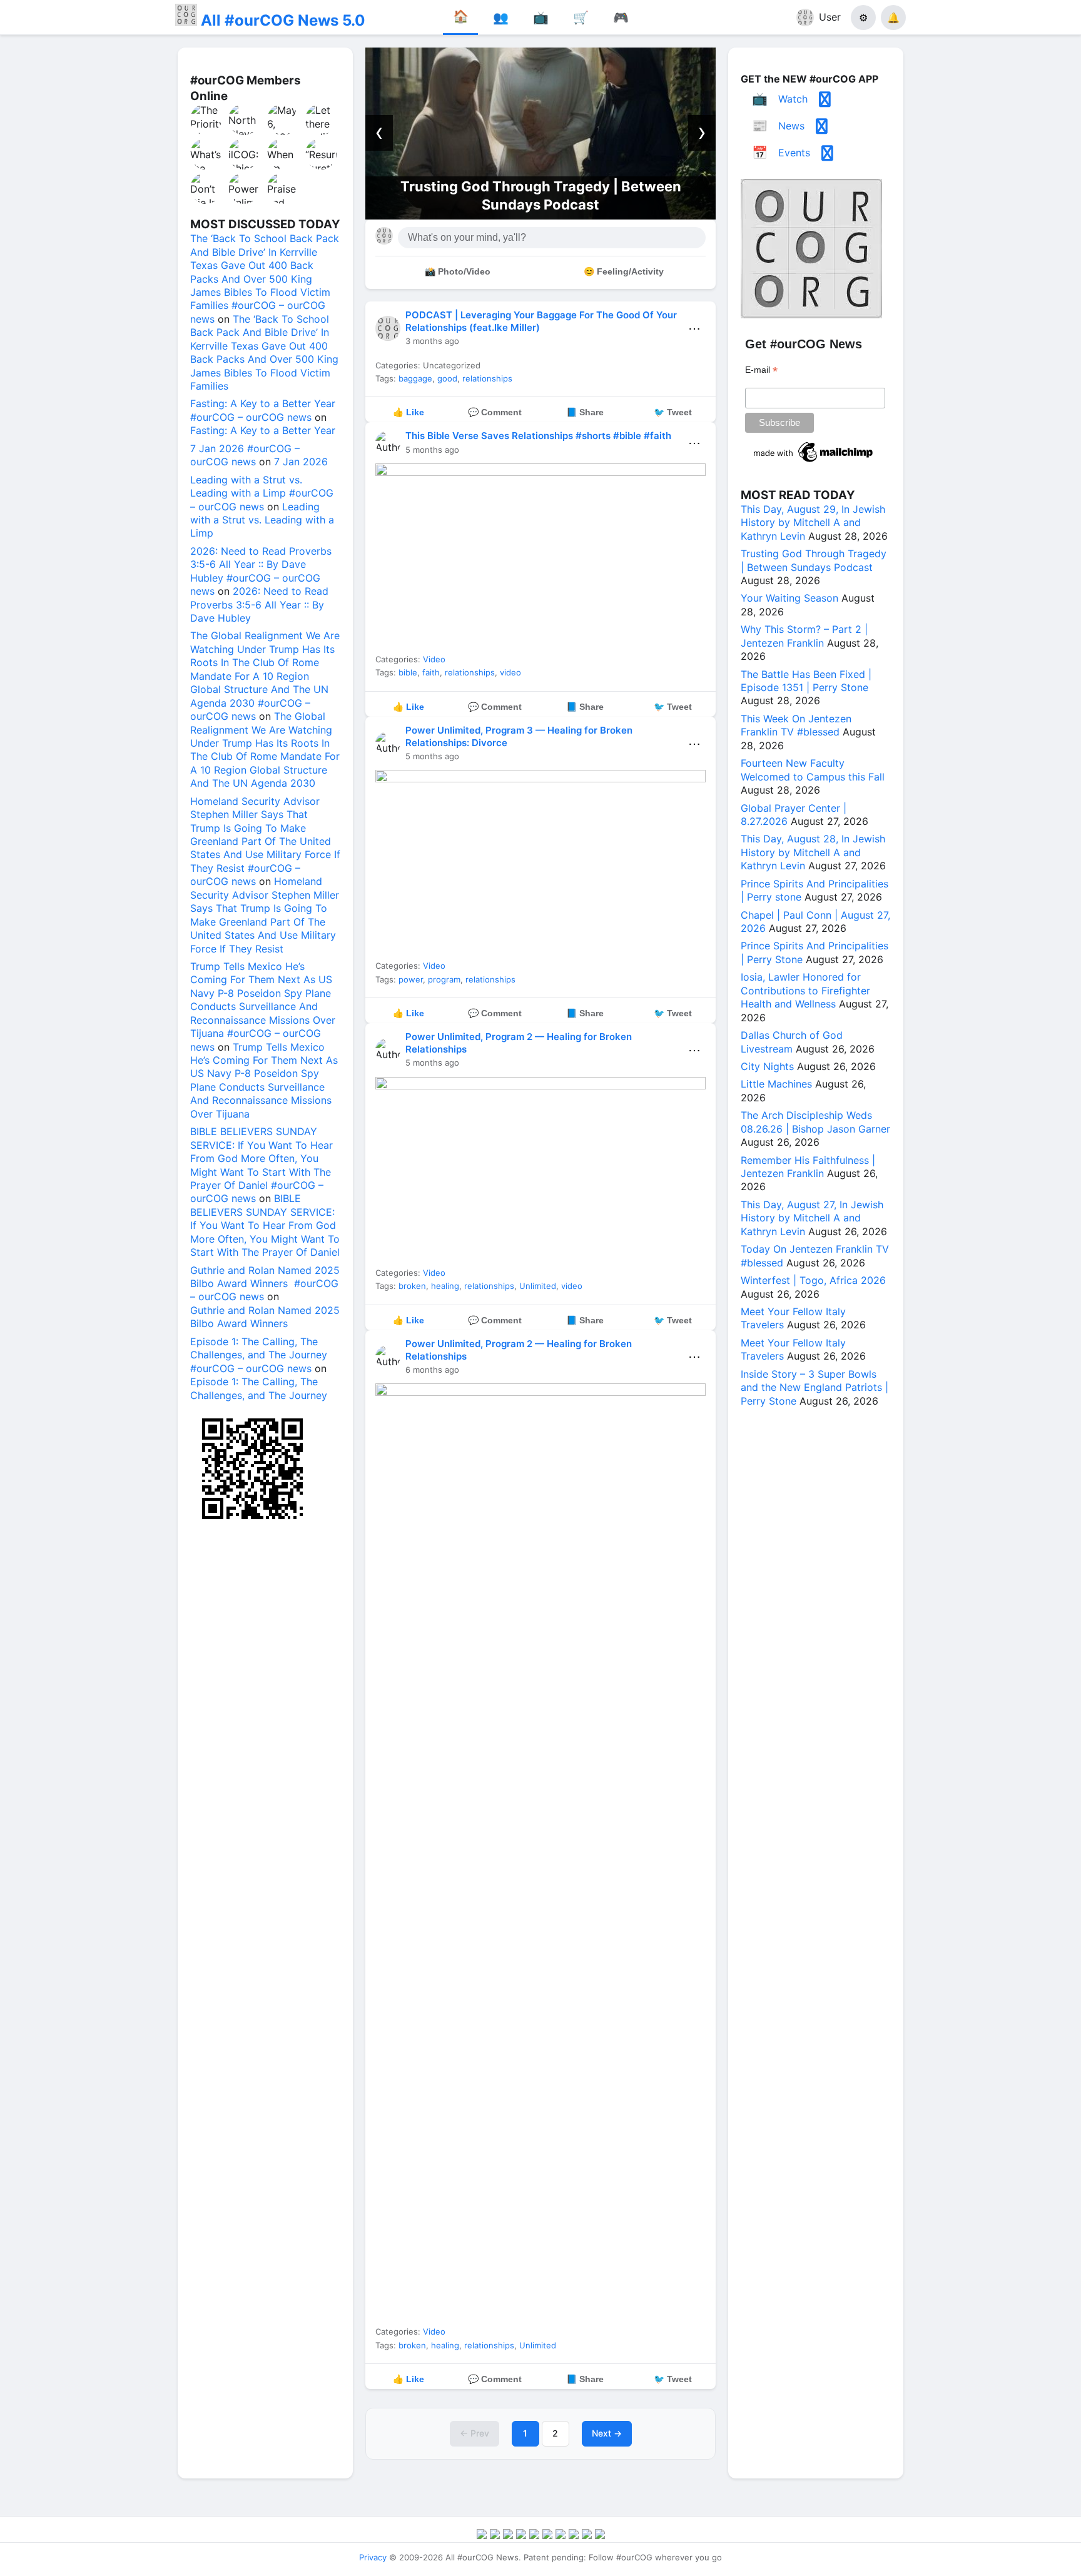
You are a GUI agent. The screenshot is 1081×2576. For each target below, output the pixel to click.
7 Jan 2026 (301, 462)
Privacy (373, 2557)
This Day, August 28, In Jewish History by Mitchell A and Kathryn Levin (813, 852)
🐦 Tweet (673, 412)
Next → (607, 2433)
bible (408, 672)
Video (434, 659)
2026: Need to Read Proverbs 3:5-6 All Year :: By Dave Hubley (259, 604)
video (510, 672)
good (447, 378)
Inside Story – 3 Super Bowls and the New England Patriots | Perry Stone (815, 1387)
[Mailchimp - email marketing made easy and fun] (814, 462)
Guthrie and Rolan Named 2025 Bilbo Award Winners (265, 1317)
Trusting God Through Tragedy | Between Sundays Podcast (814, 560)
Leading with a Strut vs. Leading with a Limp (262, 520)
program (444, 979)
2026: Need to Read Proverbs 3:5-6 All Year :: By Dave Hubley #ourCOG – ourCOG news (261, 571)
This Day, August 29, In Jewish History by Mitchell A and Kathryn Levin (813, 523)
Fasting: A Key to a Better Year (263, 430)
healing (445, 1286)
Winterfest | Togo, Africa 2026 (813, 1280)
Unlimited (538, 1286)
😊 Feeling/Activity (624, 271)
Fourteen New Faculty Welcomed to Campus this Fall (813, 770)
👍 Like (409, 412)
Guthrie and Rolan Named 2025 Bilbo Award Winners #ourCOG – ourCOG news (265, 1284)
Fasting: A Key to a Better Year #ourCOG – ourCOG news (263, 410)
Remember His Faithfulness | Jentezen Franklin (808, 1167)
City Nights (767, 1066)
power (411, 979)
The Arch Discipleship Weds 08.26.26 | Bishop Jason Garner (815, 1122)
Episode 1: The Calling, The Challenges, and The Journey (259, 1388)
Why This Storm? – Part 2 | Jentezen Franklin (804, 636)
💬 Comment (495, 412)
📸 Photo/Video (458, 271)
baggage (415, 378)
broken (412, 1286)
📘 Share (585, 412)
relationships (487, 378)
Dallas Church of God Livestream (792, 1042)
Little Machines (776, 1084)
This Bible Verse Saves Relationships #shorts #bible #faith (538, 436)
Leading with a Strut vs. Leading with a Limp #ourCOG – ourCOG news (262, 493)
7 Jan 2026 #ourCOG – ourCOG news (245, 455)
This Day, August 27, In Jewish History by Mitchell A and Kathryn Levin (812, 1218)
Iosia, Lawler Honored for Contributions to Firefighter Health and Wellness (805, 990)
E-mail (761, 370)
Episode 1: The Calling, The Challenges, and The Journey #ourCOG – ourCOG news (259, 1355)
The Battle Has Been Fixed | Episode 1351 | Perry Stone (806, 681)
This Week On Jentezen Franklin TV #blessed (796, 725)
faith (431, 672)
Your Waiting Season (581, 195)
